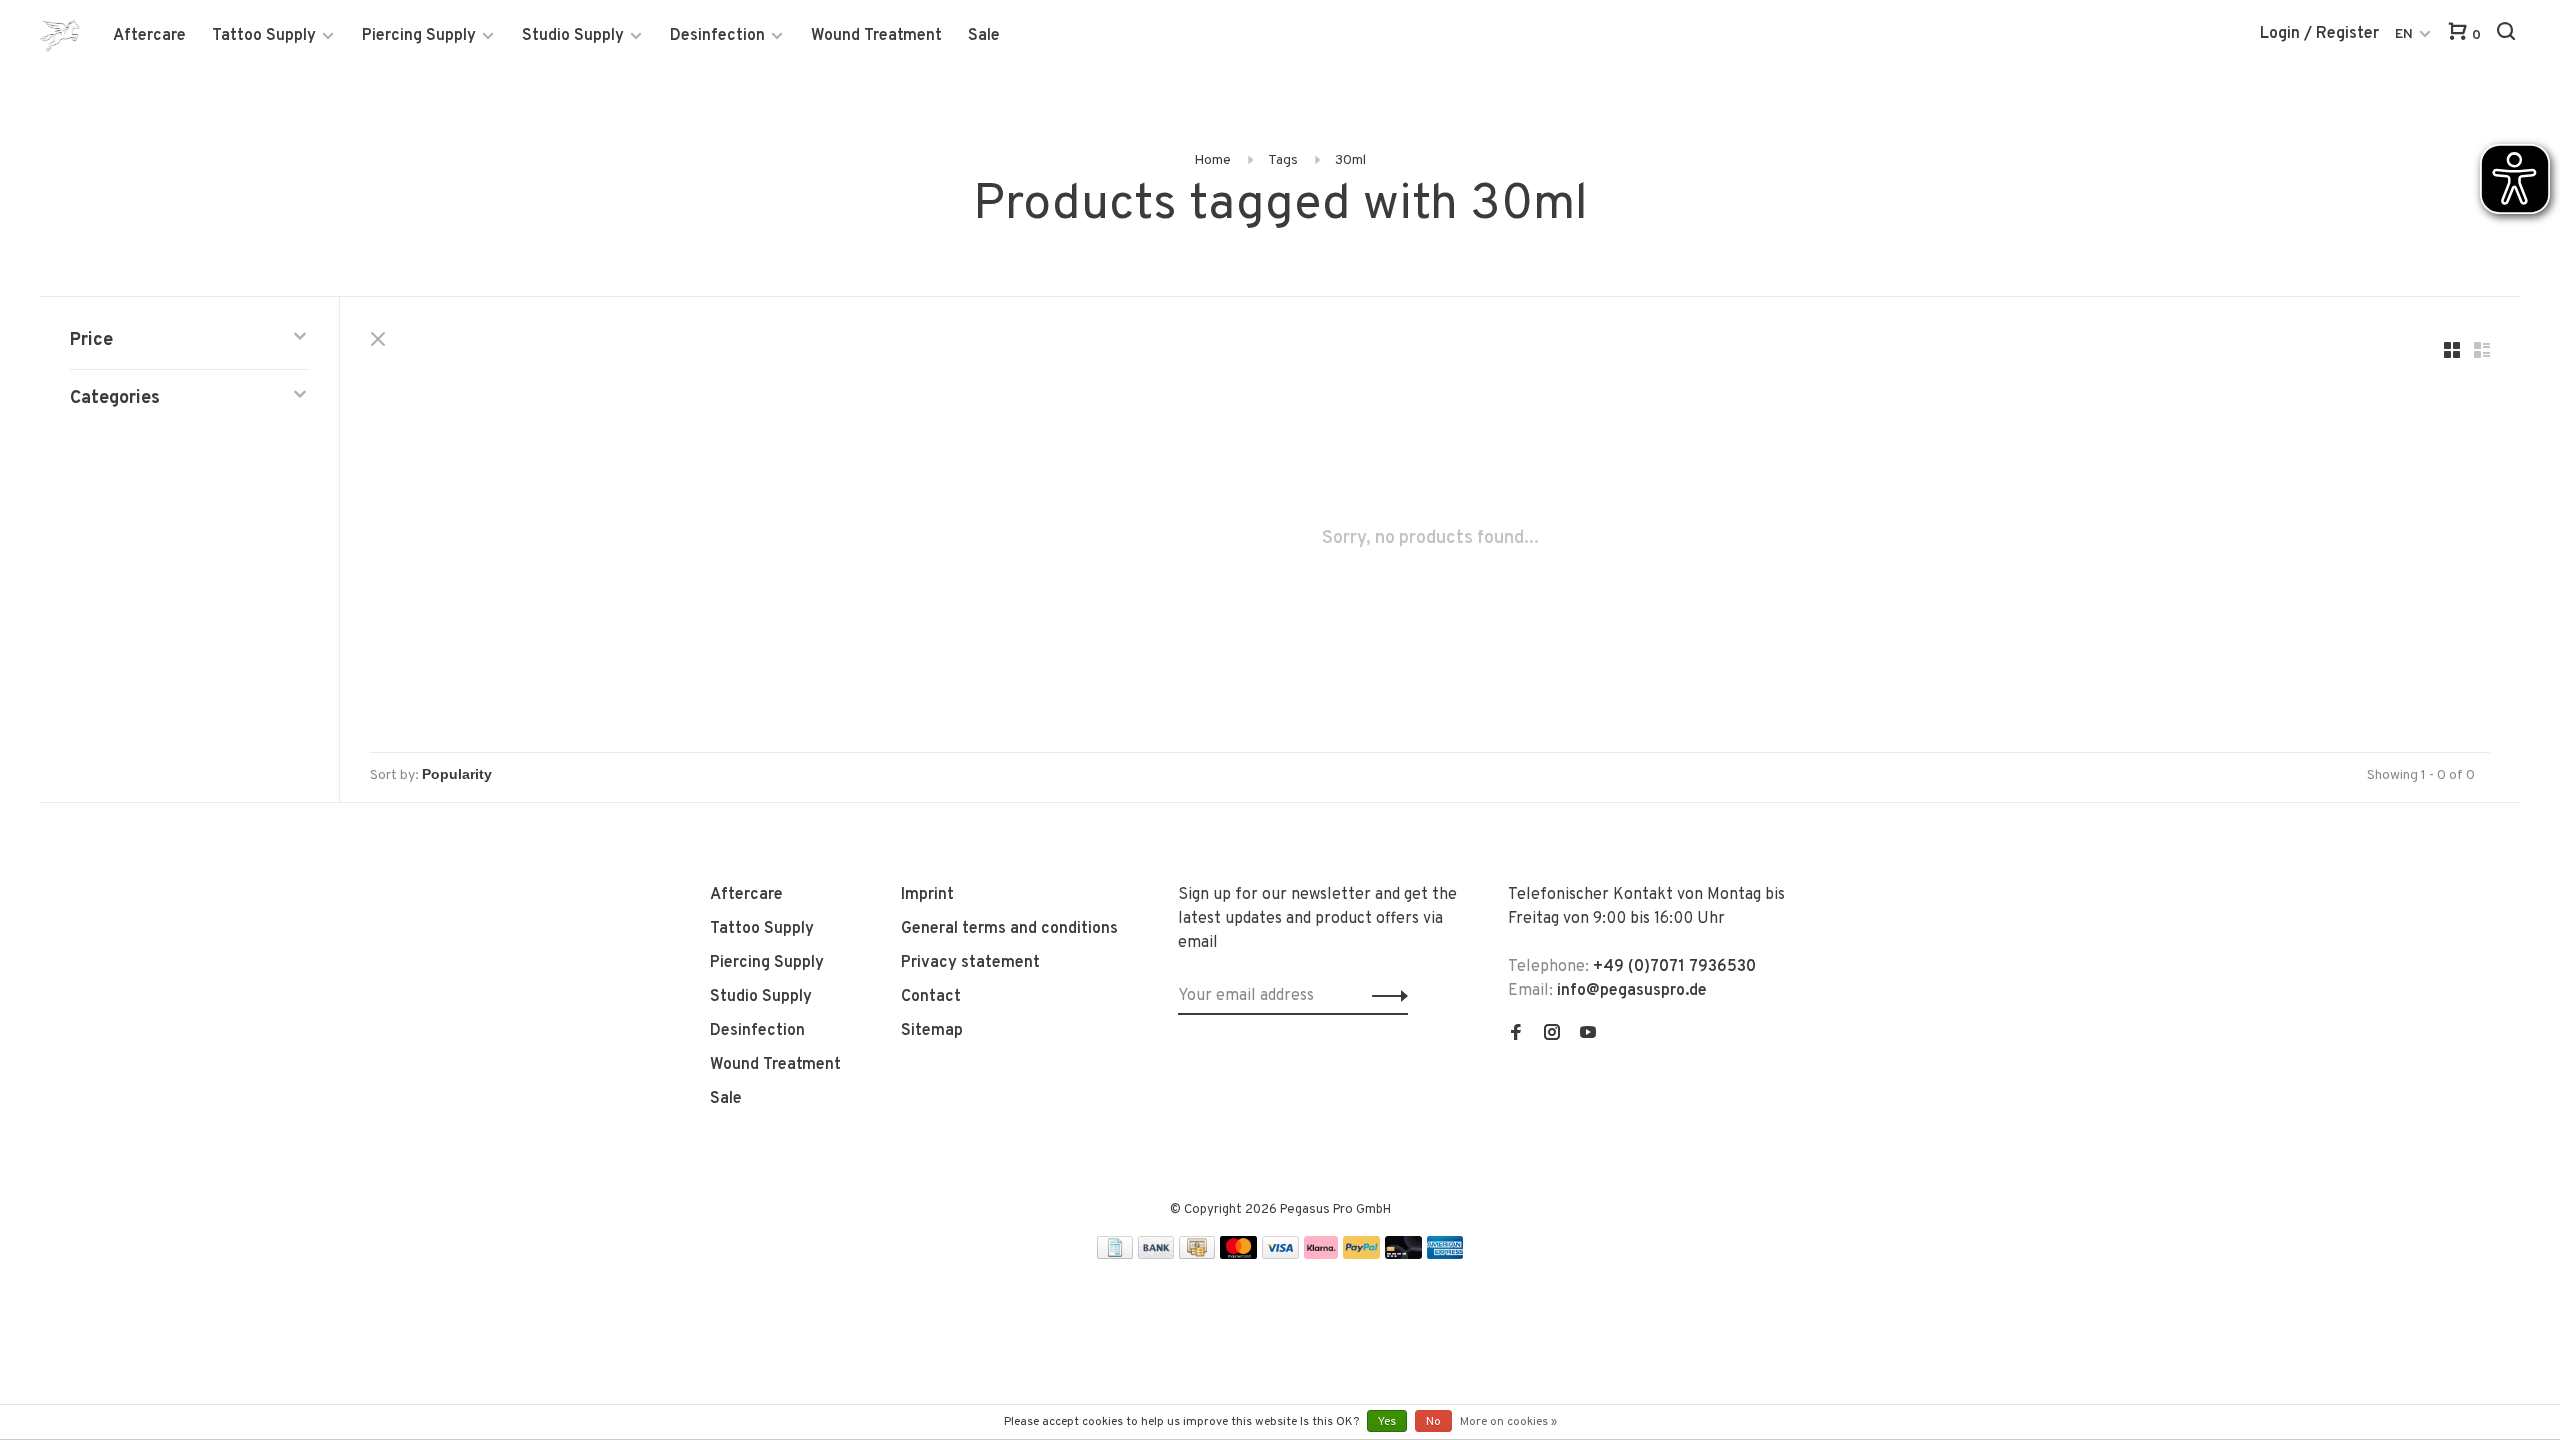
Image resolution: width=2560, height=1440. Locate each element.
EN (2404, 34)
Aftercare (149, 36)
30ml (1350, 160)
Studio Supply (573, 36)
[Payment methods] (1115, 1255)
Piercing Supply (419, 36)
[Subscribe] (1384, 996)
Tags (1283, 160)
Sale (984, 36)
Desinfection (717, 36)
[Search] (2508, 35)
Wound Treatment (876, 36)
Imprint (927, 895)
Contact (931, 997)
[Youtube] (1588, 1035)
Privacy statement (970, 963)
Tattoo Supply (264, 36)
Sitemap (932, 1031)
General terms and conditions (1009, 929)
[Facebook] (1516, 1035)
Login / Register (2319, 34)
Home (1212, 160)
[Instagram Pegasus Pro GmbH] (1552, 1035)
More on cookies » (1508, 1422)
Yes (1387, 1422)
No (1433, 1422)
